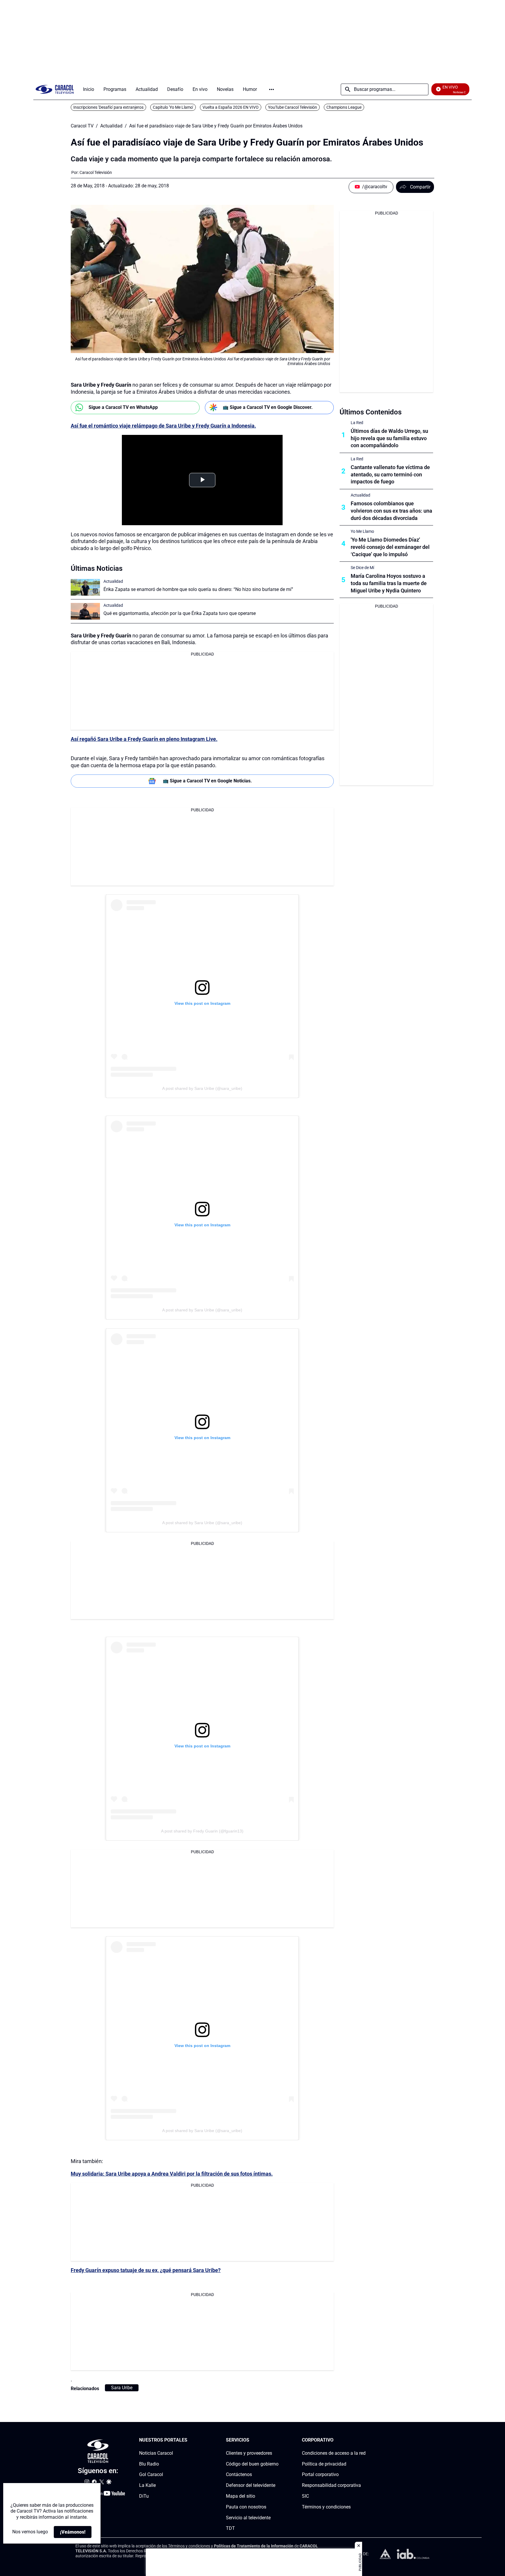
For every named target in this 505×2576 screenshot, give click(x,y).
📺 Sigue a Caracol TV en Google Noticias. (207, 781)
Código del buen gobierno (252, 2464)
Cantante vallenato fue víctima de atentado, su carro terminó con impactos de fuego (390, 474)
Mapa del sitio (241, 2496)
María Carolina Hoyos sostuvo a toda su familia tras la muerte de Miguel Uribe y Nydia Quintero (389, 583)
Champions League (344, 107)
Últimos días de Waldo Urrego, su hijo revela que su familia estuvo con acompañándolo (389, 438)
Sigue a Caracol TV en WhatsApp (123, 407)
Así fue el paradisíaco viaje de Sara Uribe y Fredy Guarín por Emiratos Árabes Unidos (216, 126)
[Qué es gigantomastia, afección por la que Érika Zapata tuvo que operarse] (85, 611)
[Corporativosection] (364, 2440)
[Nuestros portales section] (189, 2440)
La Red (357, 423)
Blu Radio (149, 2464)
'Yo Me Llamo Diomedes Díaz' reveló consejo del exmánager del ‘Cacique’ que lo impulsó (390, 547)
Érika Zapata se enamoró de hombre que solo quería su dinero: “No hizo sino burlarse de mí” (198, 589)
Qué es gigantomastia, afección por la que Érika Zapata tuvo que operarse (180, 613)
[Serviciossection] (277, 2440)
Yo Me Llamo (362, 531)
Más (271, 89)
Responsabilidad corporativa (331, 2485)
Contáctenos (239, 2474)
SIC (305, 2496)
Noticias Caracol (156, 2453)
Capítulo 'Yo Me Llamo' (173, 107)
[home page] (55, 89)
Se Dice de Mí (362, 568)
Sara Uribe (122, 2388)
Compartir (420, 187)
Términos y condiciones (326, 2507)
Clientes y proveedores (249, 2453)
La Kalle (147, 2485)
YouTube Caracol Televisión (293, 107)
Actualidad (111, 126)
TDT (230, 2528)
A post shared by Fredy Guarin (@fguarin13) (202, 1831)
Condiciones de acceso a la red (334, 2453)
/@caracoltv (375, 187)
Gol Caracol (151, 2474)
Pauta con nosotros (246, 2507)
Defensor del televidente (251, 2485)
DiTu (144, 2496)
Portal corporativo (320, 2474)
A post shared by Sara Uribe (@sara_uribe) (202, 1088)
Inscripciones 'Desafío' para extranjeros (108, 107)
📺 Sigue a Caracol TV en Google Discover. (268, 407)
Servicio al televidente (248, 2518)
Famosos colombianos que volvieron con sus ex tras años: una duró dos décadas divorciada (391, 511)
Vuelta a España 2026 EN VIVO (231, 107)
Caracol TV (82, 126)
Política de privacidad (324, 2464)
